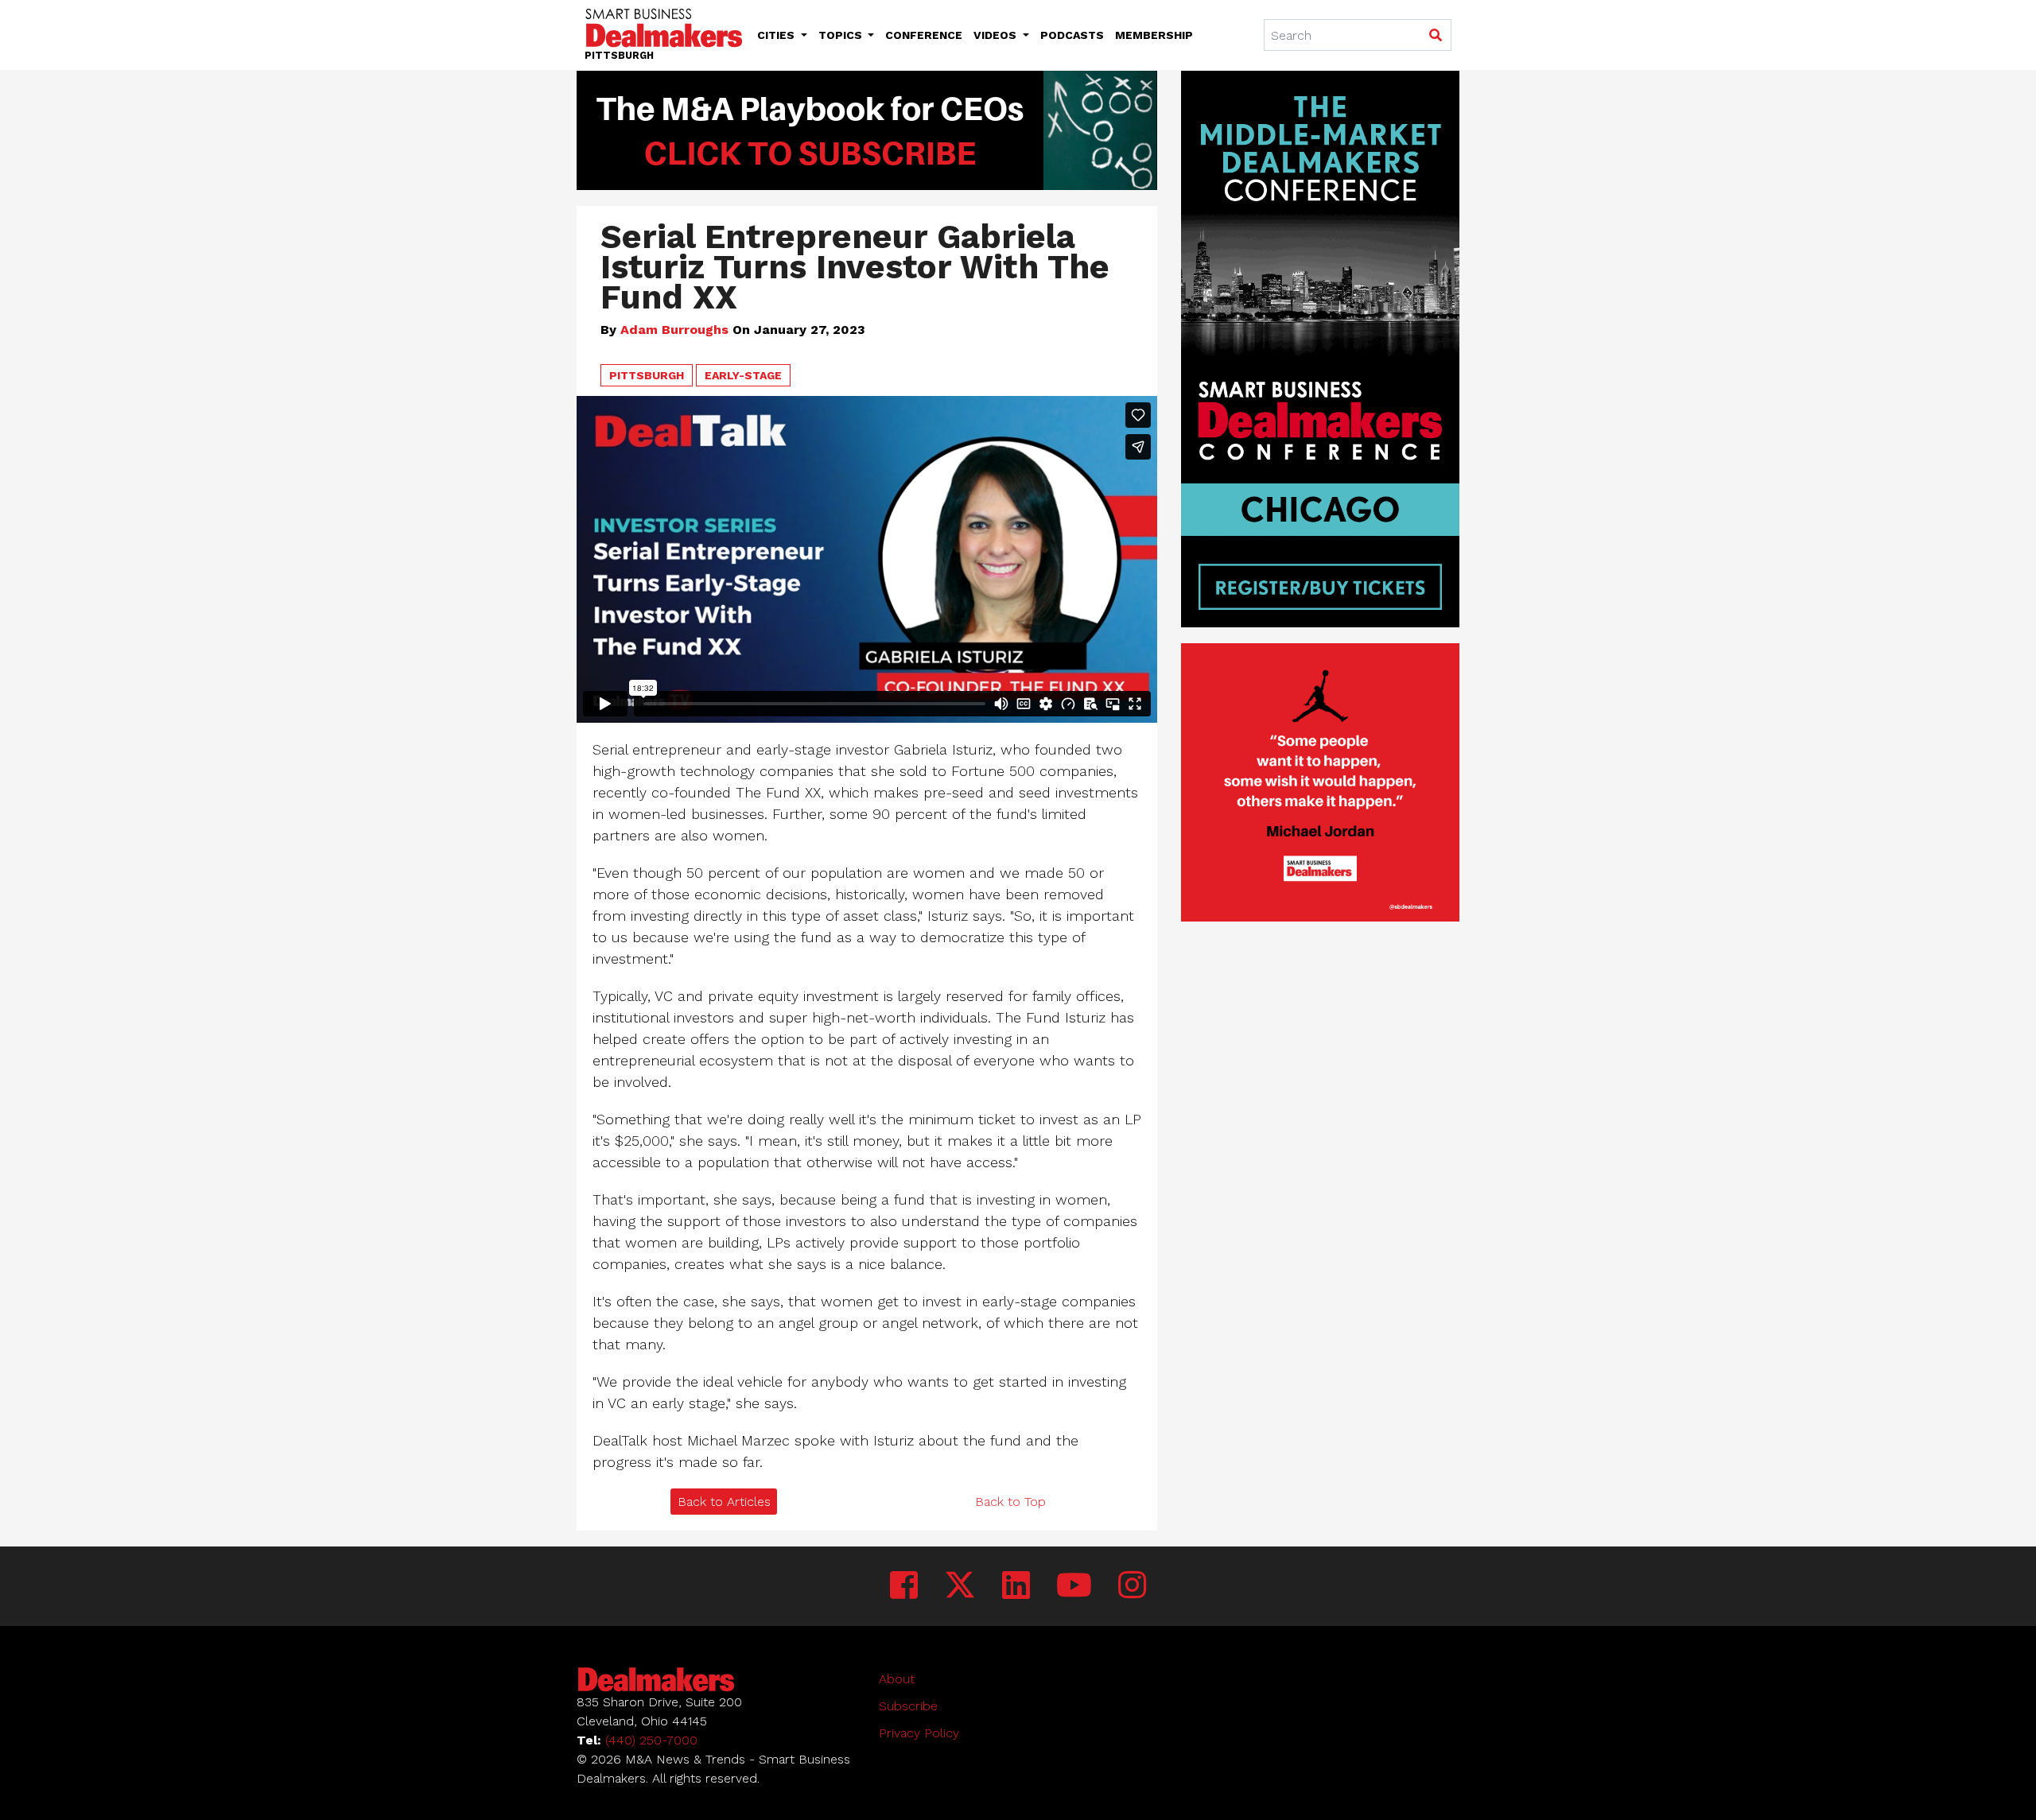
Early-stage (743, 375)
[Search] (1435, 36)
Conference (924, 35)
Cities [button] (777, 35)
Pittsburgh (647, 375)
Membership (1154, 35)
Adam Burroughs (674, 330)
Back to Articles (724, 1502)
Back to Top (1010, 1502)
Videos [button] (997, 35)
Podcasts (1072, 35)
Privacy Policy (919, 1733)
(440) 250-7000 (651, 1740)
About (897, 1679)
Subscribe (908, 1706)
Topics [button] (842, 35)
